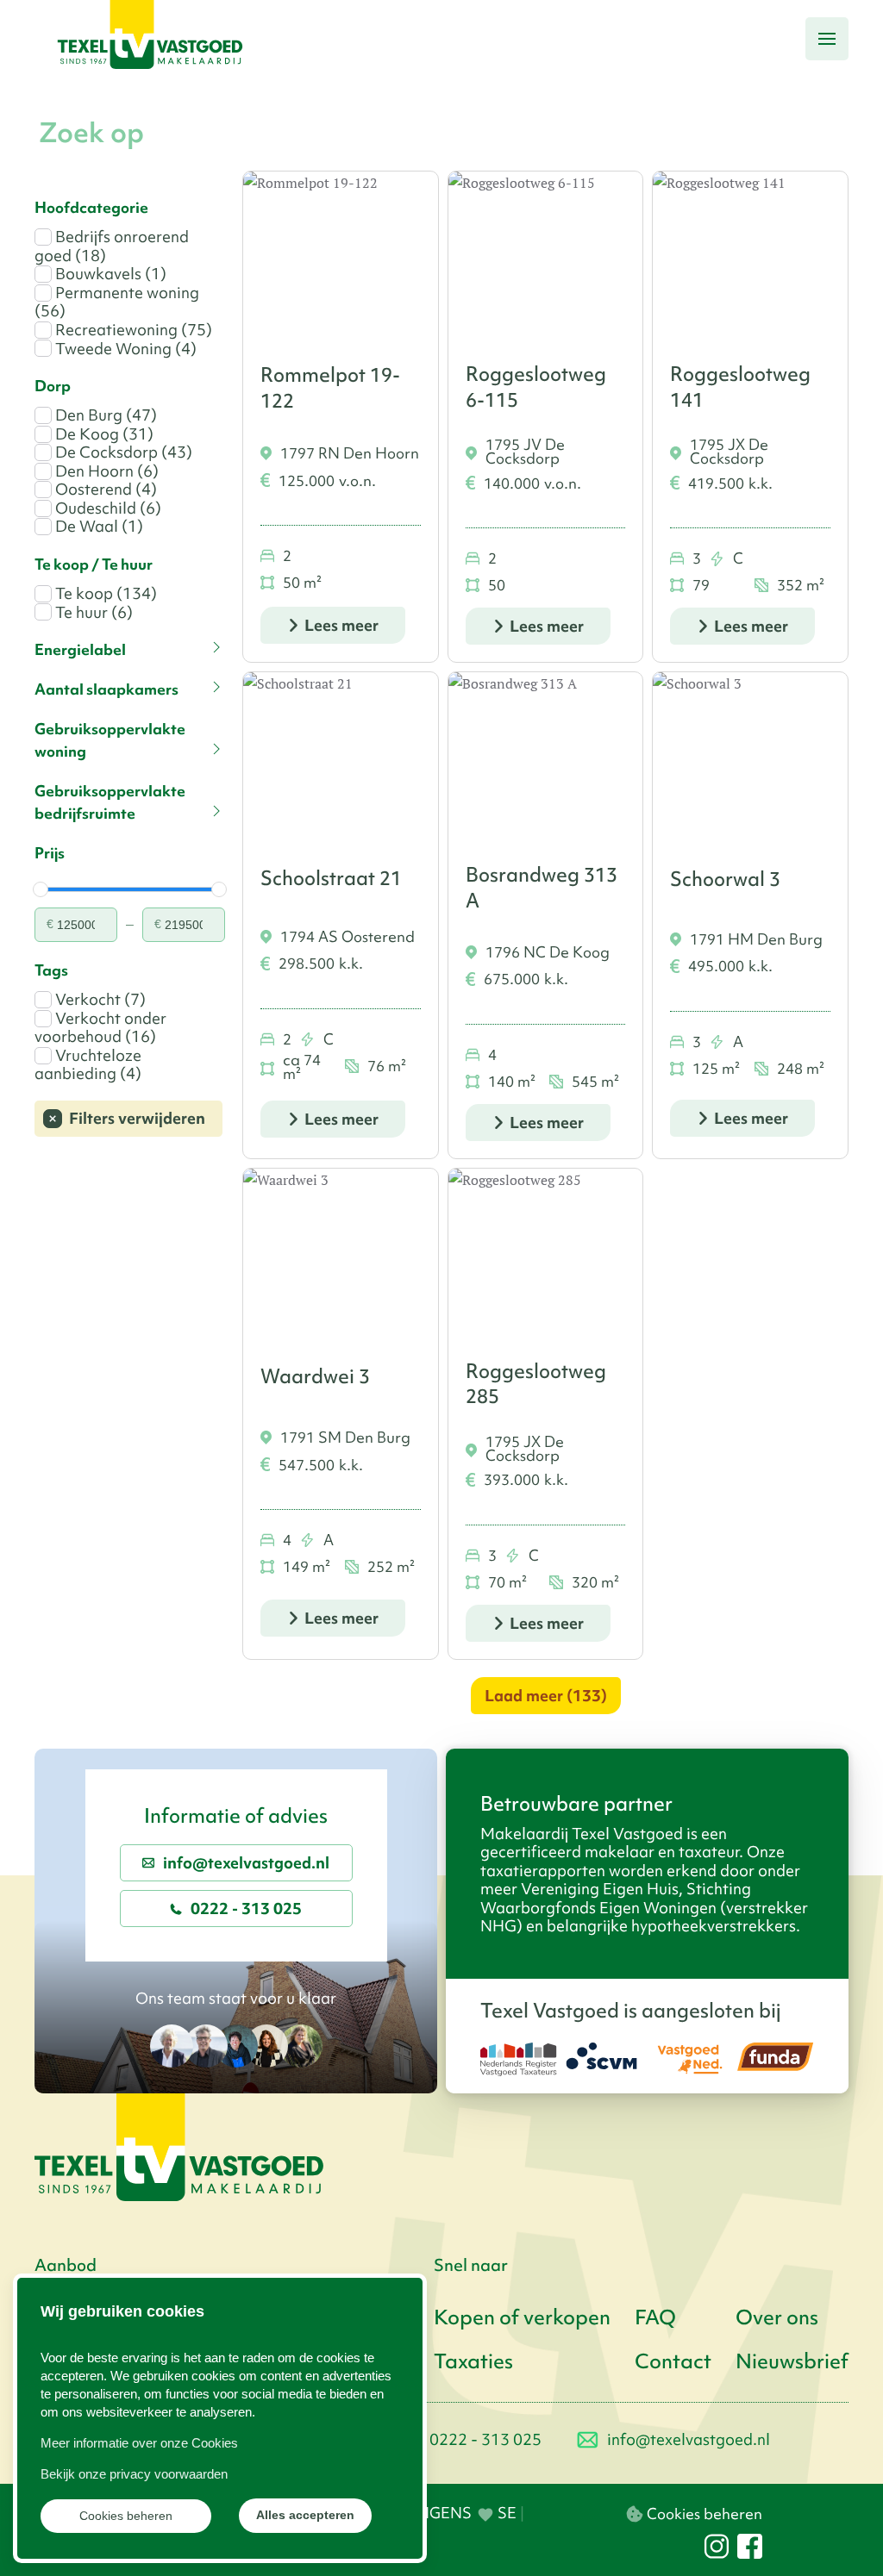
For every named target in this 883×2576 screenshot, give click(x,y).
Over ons (777, 2317)
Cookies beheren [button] (126, 2516)
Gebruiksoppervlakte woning (110, 740)
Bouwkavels (109, 274)
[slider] (41, 889)
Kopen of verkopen (522, 2317)
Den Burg (104, 415)
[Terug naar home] (150, 39)
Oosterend (104, 490)
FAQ (655, 2317)
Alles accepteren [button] (305, 2515)
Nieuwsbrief (792, 2361)
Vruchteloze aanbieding (88, 1065)
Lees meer (341, 625)
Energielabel (80, 650)
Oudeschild (106, 508)
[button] (827, 39)
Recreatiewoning (132, 330)
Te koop (104, 594)
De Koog (103, 434)
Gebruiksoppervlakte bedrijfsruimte (110, 802)
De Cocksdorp (122, 452)
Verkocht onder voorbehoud (100, 1028)
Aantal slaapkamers (106, 689)
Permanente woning (117, 302)
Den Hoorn (105, 471)
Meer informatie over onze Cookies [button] (139, 2443)
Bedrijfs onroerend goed (112, 246)
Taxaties (473, 2361)
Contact (673, 2361)
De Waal (97, 527)
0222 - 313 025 (246, 1909)
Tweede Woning (124, 349)
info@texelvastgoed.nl (246, 1863)
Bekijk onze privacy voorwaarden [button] (134, 2474)
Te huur (92, 613)
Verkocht (99, 1000)
